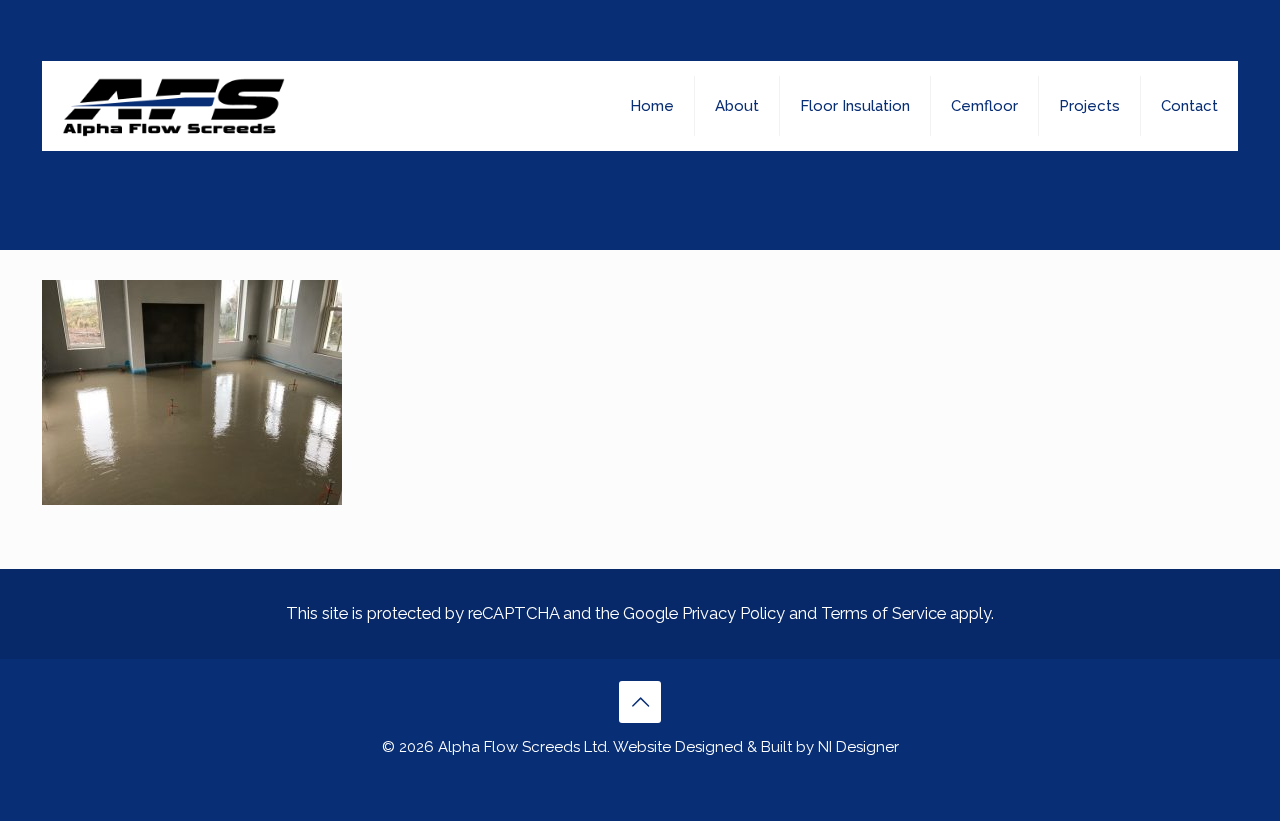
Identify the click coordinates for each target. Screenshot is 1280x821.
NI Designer (858, 747)
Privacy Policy (733, 613)
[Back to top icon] (640, 702)
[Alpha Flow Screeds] (173, 106)
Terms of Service (883, 613)
